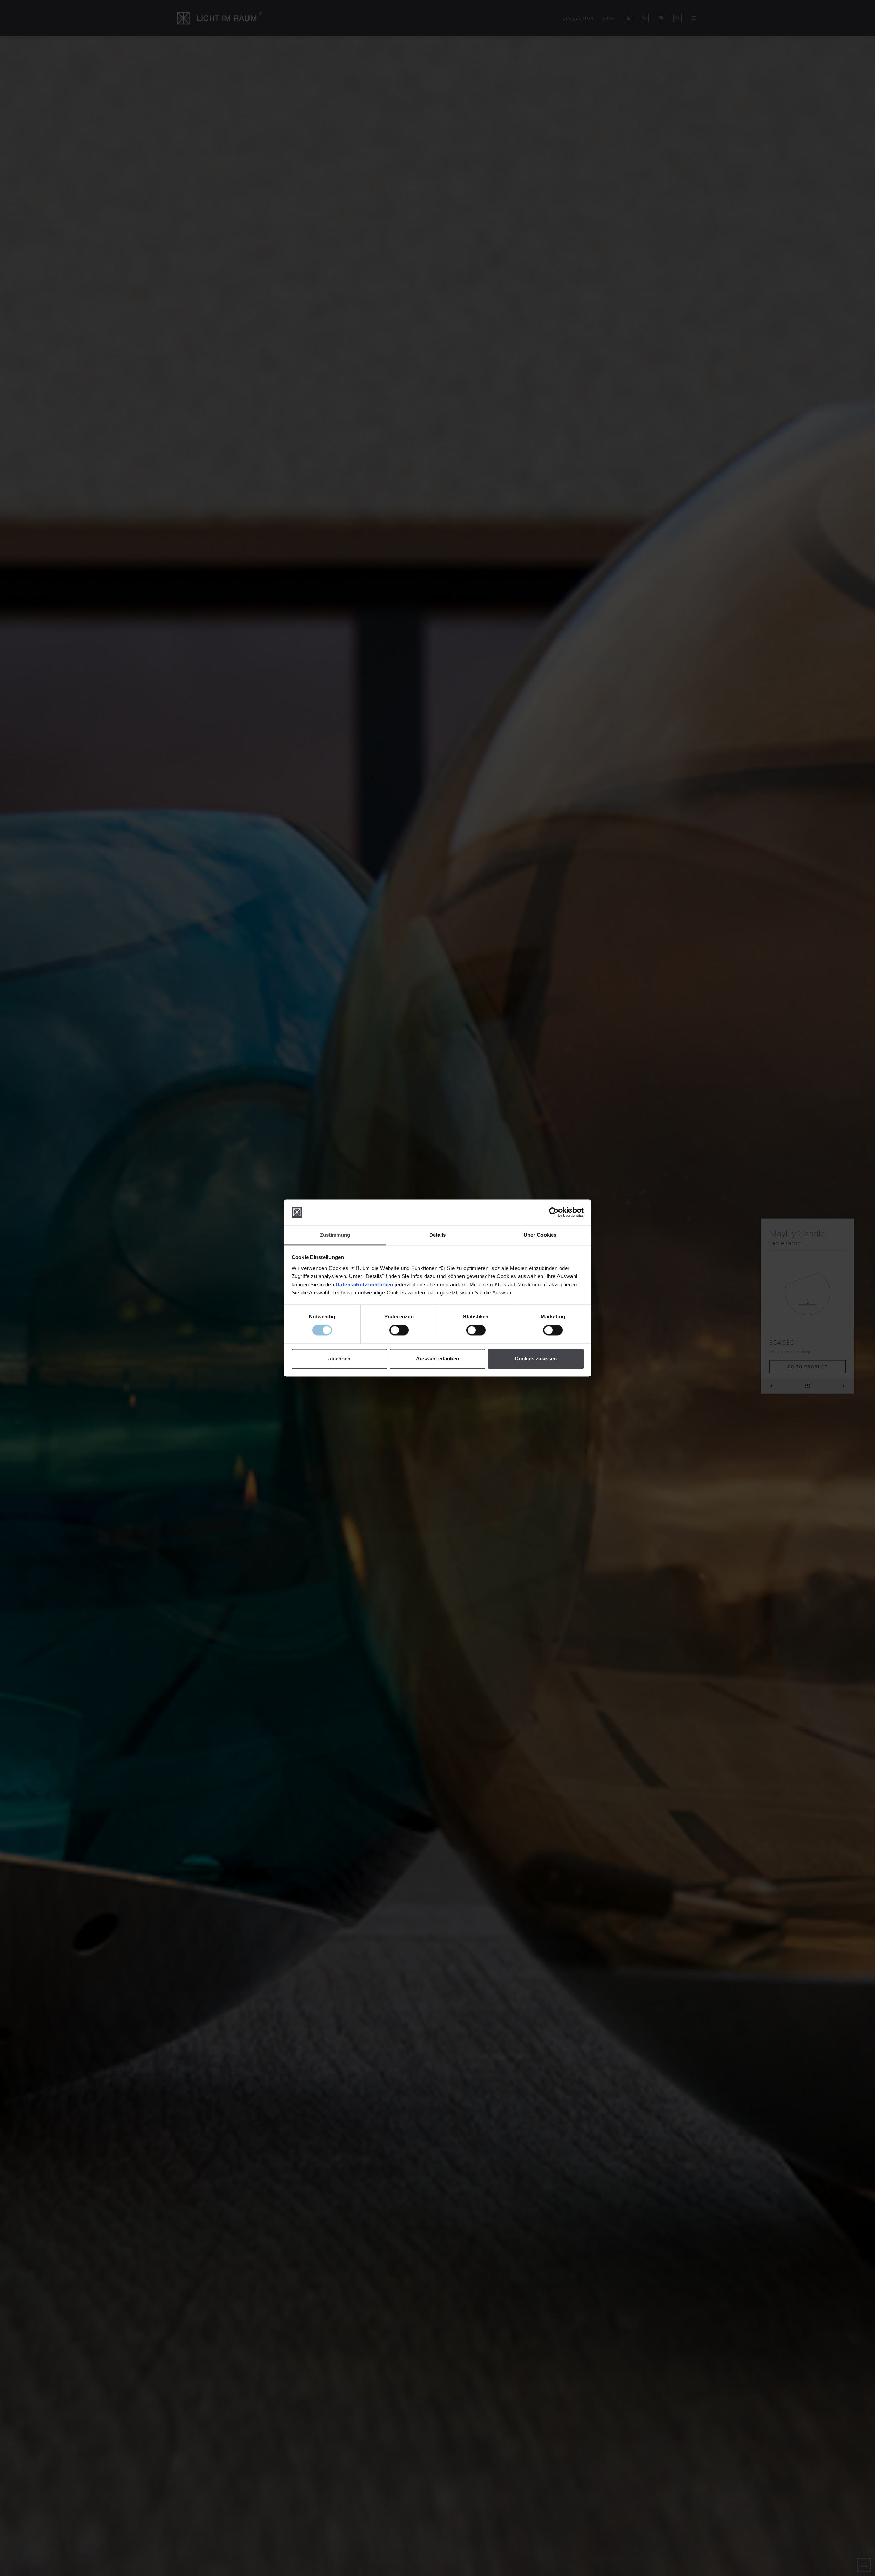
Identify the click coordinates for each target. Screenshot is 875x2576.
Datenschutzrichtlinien (365, 1284)
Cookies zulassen (536, 1359)
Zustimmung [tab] (335, 1235)
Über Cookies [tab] (540, 1235)
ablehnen (339, 1359)
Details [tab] (438, 1235)
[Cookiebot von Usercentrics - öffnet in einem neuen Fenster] (554, 1212)
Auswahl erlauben (437, 1359)
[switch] (399, 1330)
